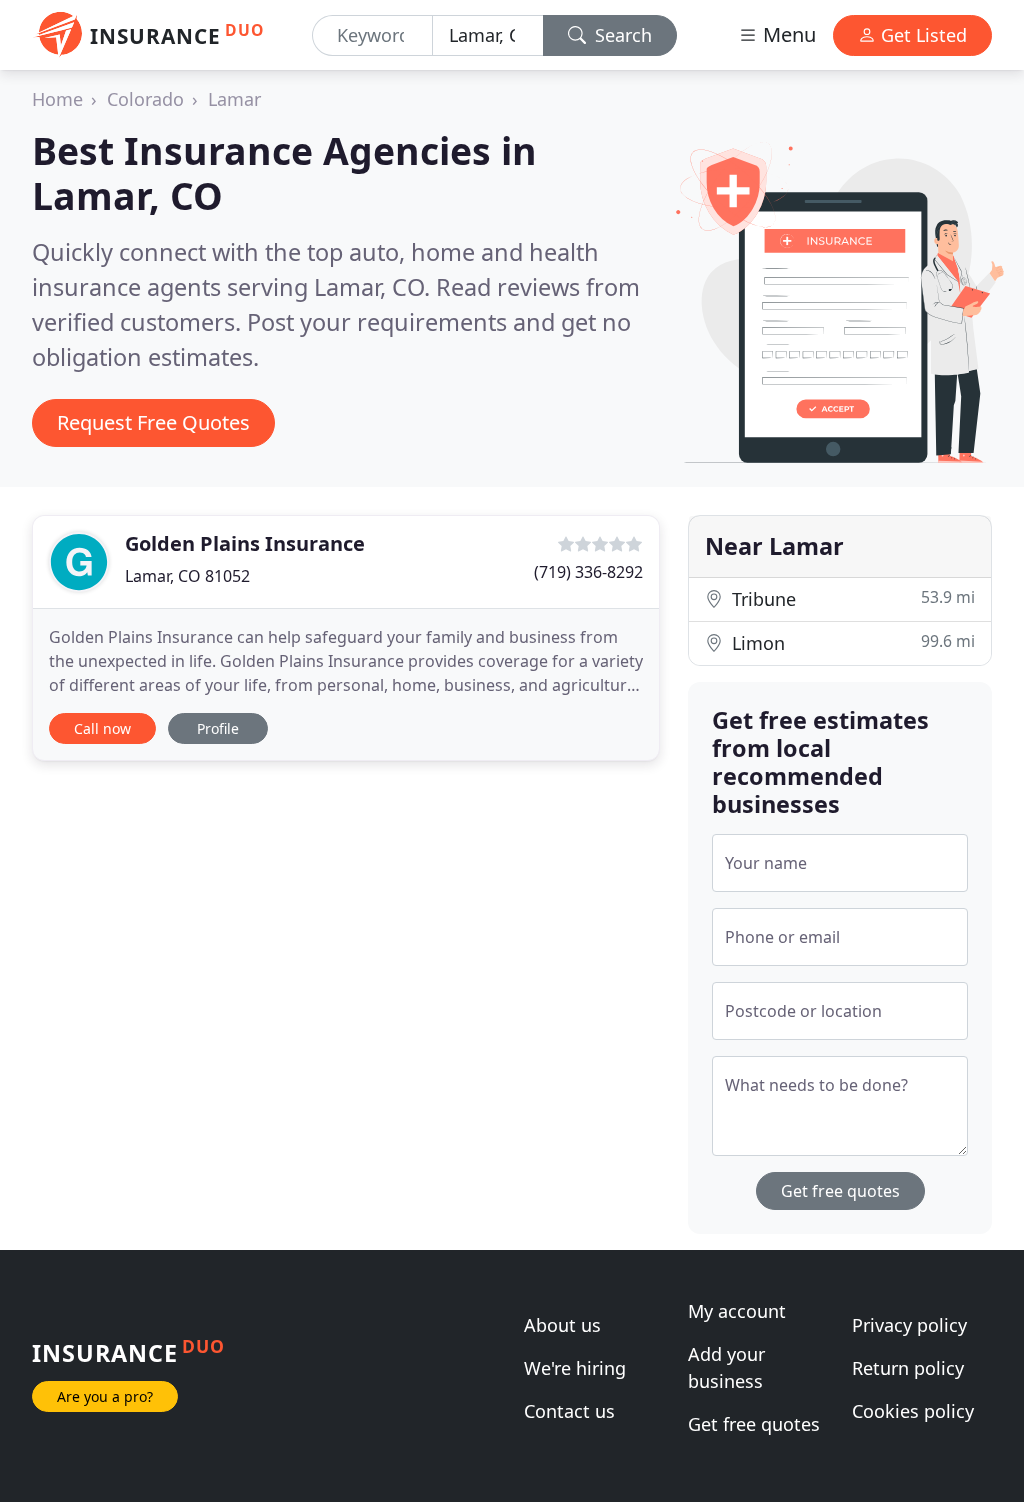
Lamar (234, 99)
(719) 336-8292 (588, 572)
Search (621, 35)
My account (737, 1311)
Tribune (851, 598)
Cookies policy (913, 1411)
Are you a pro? (105, 1396)
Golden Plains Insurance (245, 543)
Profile (218, 728)
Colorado (145, 99)
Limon (851, 642)
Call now (102, 728)
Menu (787, 34)
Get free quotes (840, 1191)
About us (562, 1325)
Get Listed (921, 35)
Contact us (569, 1411)
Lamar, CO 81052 (187, 576)
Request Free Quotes (153, 422)
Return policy (908, 1368)
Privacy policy (909, 1325)
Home (57, 99)
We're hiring (575, 1368)
